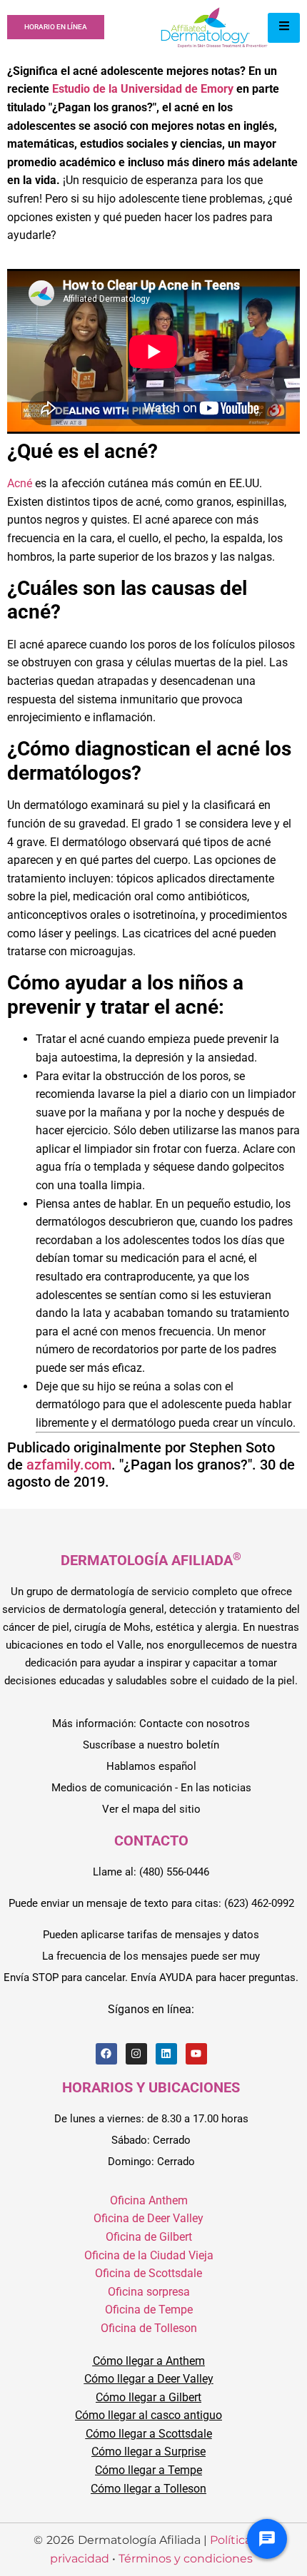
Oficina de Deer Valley (149, 2218)
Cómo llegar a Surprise (149, 2452)
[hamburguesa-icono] (284, 28)
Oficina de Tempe (149, 2310)
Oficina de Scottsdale (149, 2273)
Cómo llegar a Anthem (149, 2361)
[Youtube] (196, 2054)
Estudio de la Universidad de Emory (143, 89)
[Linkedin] (166, 2054)
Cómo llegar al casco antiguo (149, 2415)
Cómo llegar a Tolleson (149, 2489)
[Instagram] (136, 2054)
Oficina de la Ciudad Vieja (149, 2255)
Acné (20, 483)
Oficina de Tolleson (149, 2328)
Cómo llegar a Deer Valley (149, 2379)
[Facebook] (106, 2054)
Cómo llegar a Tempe (149, 2470)
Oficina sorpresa (149, 2292)
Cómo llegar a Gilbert (149, 2397)
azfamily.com (69, 1465)
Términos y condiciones (186, 2559)
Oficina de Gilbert (149, 2237)
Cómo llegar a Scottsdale (149, 2434)
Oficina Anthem (149, 2200)
